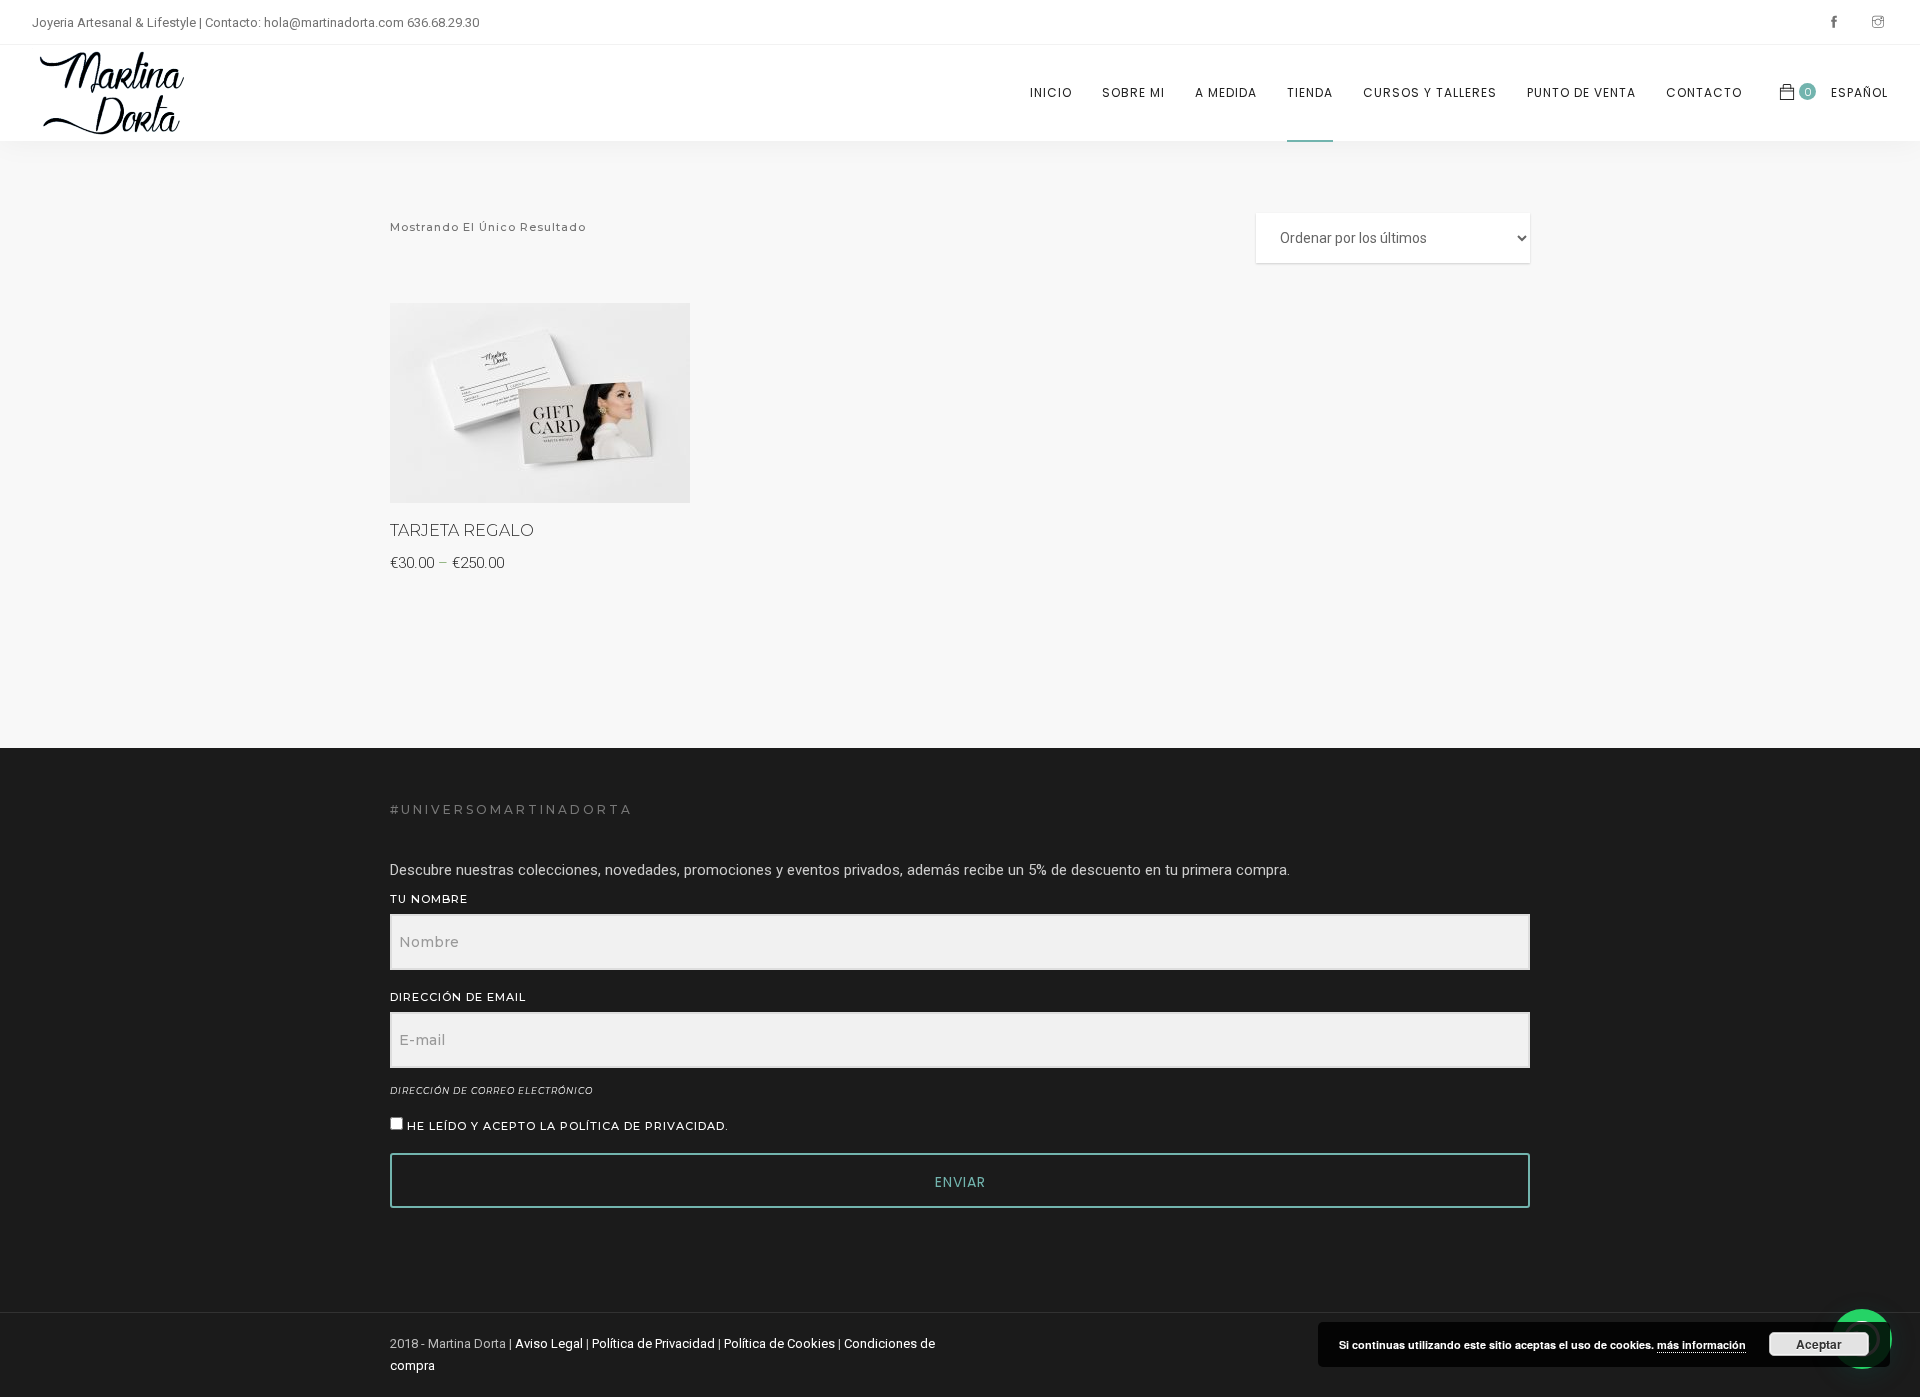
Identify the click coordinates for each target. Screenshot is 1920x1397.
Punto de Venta (1581, 92)
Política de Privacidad (653, 1343)
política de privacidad (642, 1126)
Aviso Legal (549, 1343)
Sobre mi (1133, 92)
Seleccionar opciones (644, 331)
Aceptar (1819, 1344)
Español (1859, 92)
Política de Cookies (779, 1343)
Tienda (1310, 92)
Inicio (1051, 92)
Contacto (1704, 92)
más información (1701, 1344)
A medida (1226, 92)
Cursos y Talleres (1430, 92)
